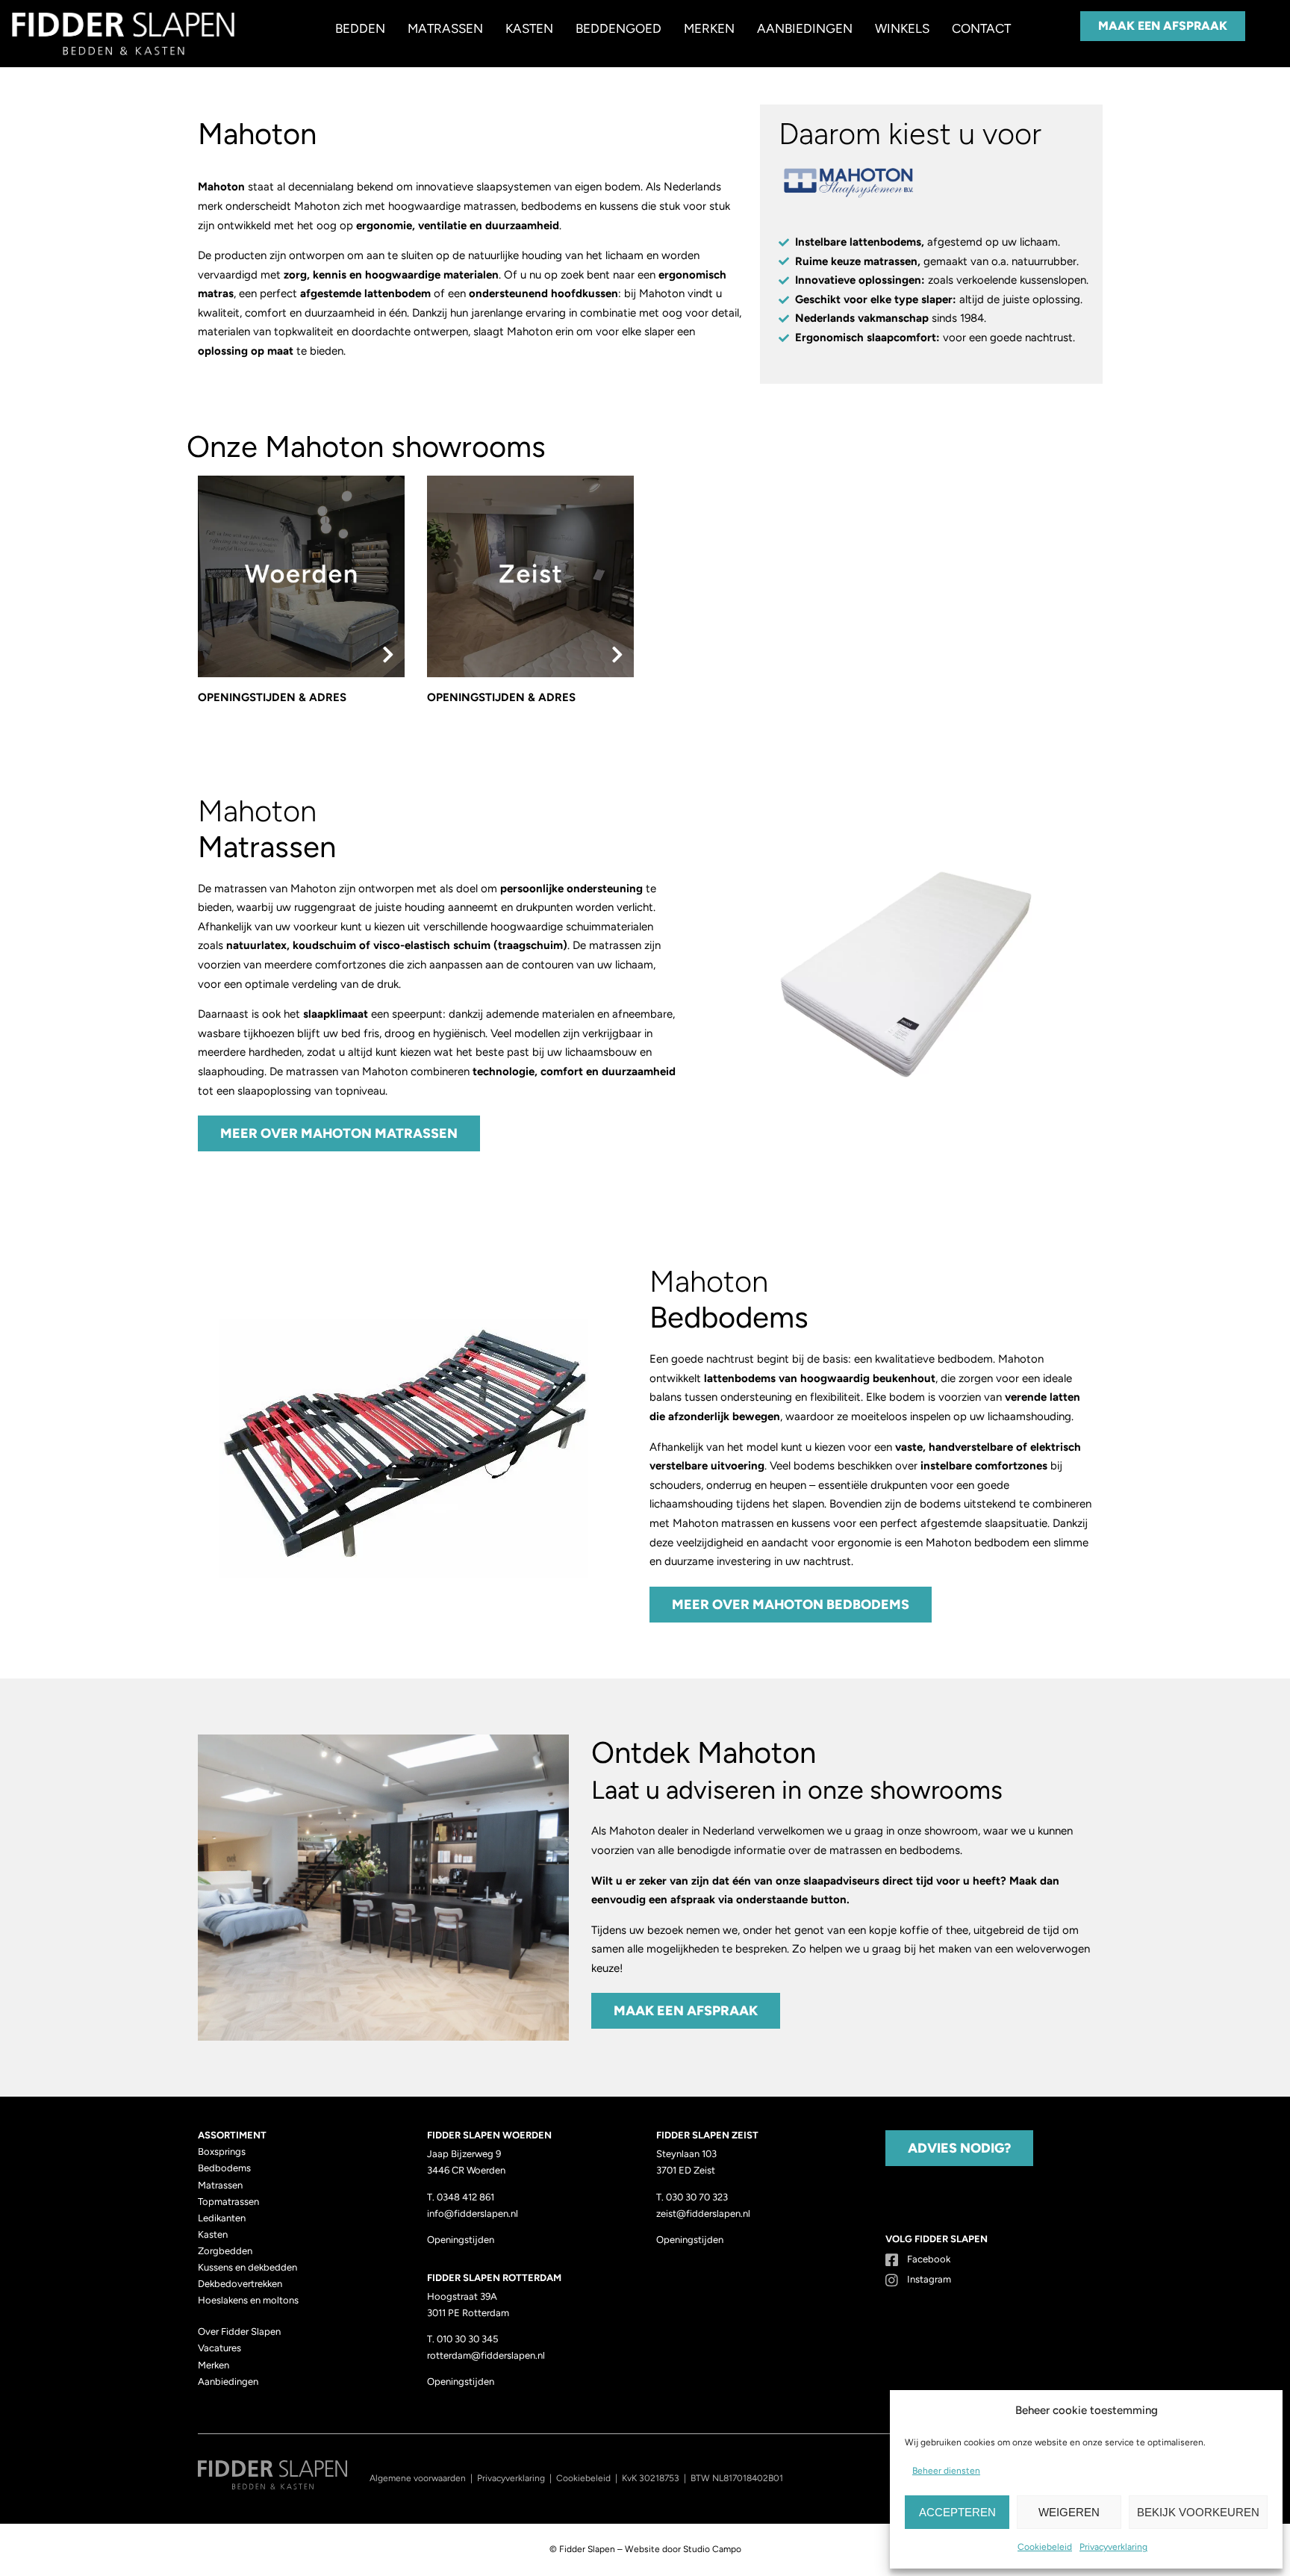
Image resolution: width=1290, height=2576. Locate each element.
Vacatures (219, 2348)
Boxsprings (222, 2152)
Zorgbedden (225, 2251)
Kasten (529, 28)
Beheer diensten (946, 2471)
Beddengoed (618, 28)
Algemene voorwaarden (418, 2478)
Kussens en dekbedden (247, 2267)
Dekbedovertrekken (240, 2284)
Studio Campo (712, 2549)
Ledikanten (222, 2218)
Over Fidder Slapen (239, 2331)
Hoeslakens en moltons (248, 2300)
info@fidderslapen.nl (473, 2213)
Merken (709, 28)
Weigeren (1069, 2512)
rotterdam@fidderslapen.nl (486, 2355)
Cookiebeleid (1045, 2547)
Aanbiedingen (805, 28)
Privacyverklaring (1113, 2547)
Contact (981, 28)
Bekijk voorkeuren (1198, 2512)
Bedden (360, 28)
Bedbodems (224, 2168)
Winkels (902, 28)
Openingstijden (461, 2240)
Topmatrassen (228, 2202)
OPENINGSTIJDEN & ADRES (272, 697)
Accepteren (957, 2512)
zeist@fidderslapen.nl (703, 2213)
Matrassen (445, 28)
